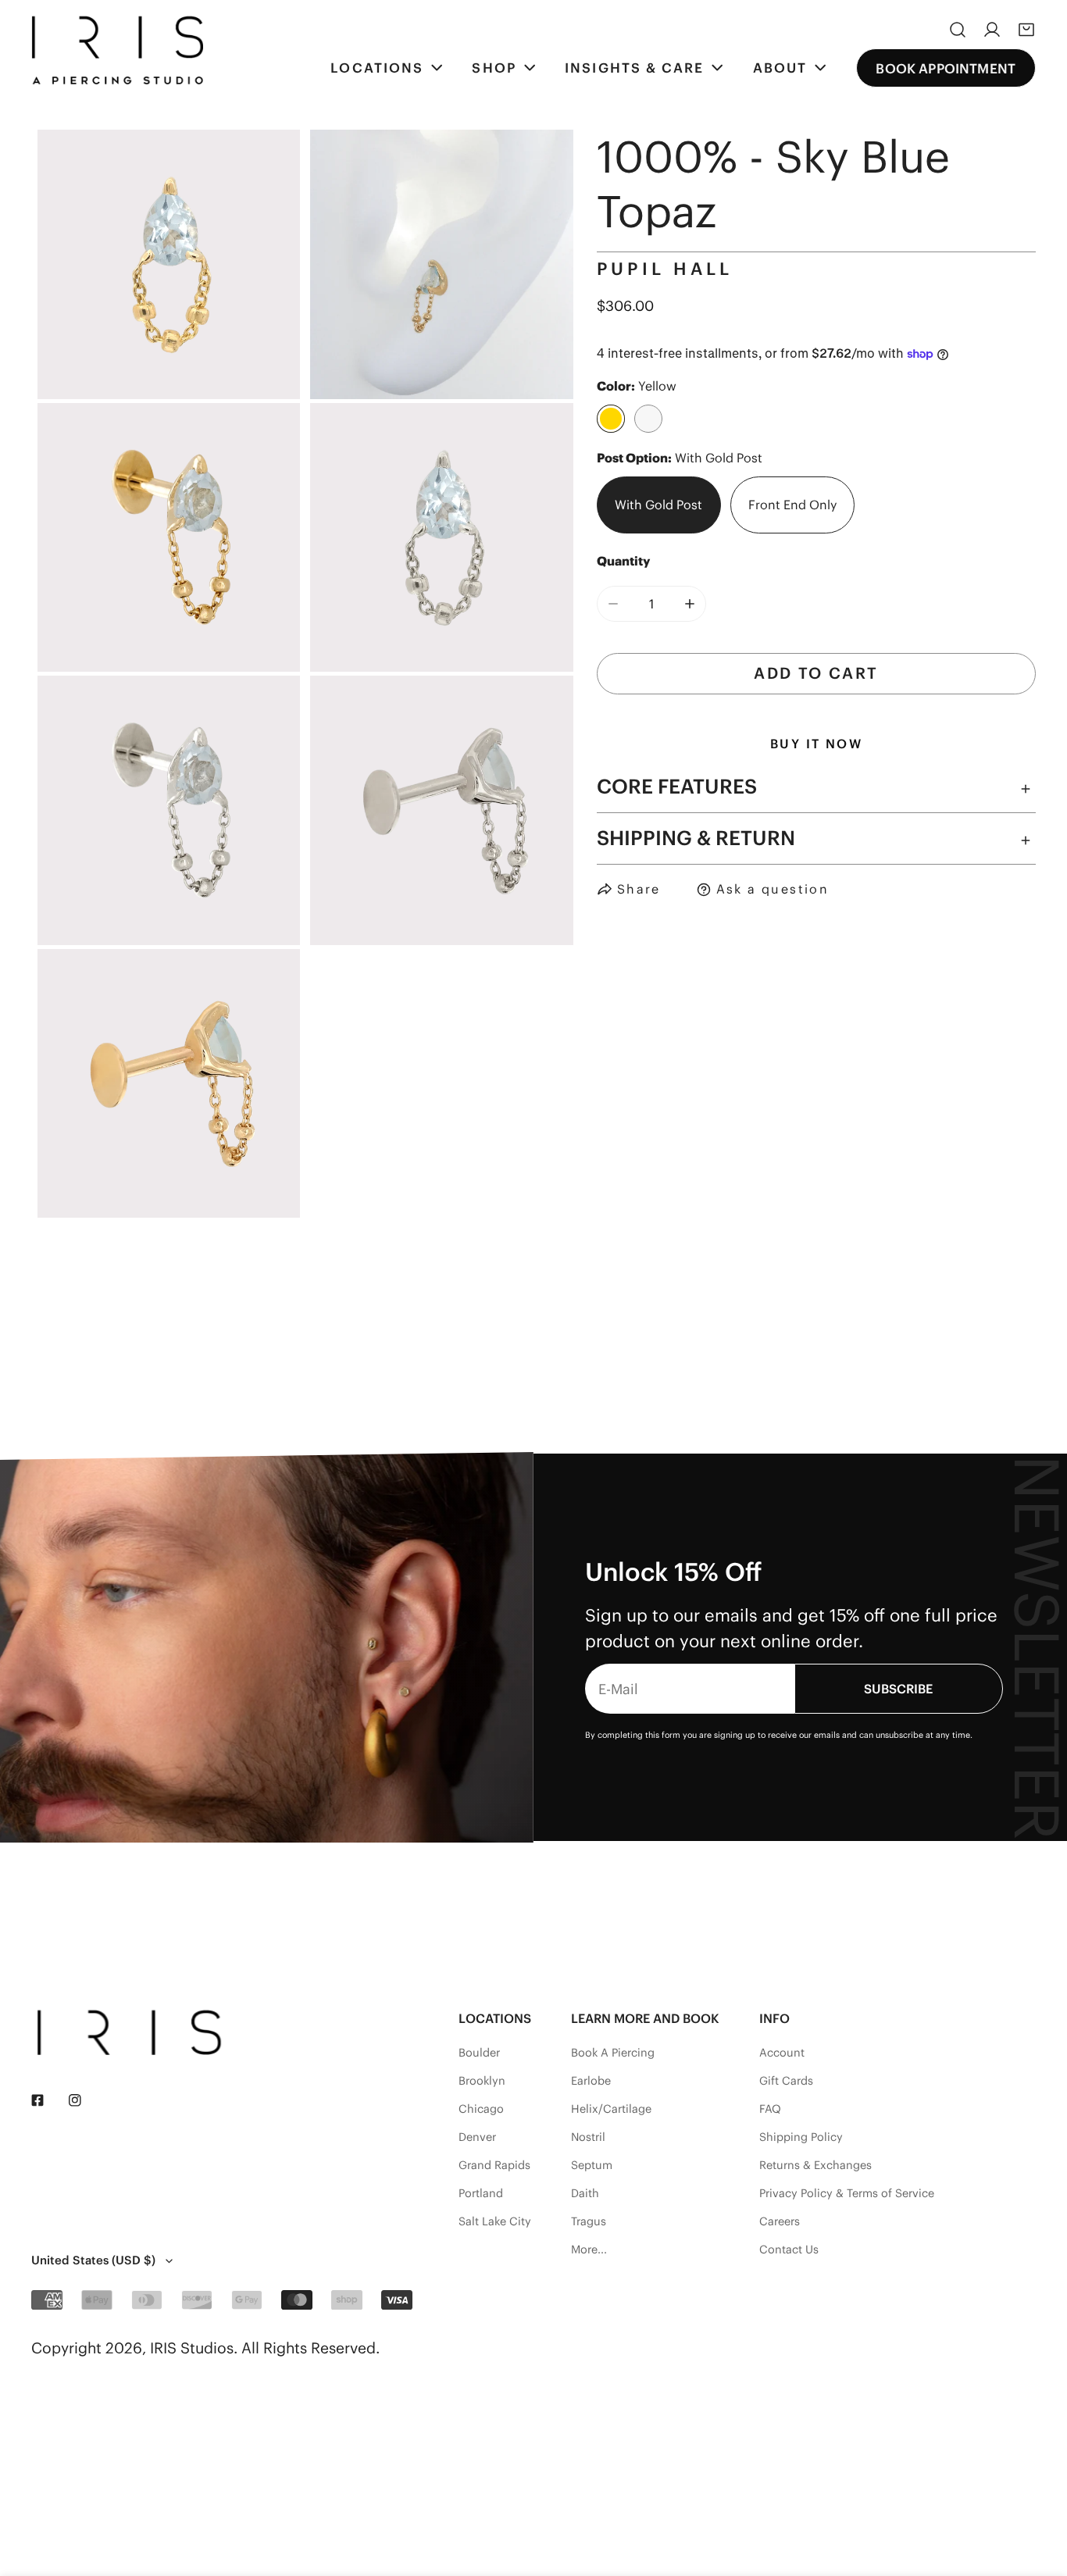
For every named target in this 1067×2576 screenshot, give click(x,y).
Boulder (479, 2053)
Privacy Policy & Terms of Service (847, 2193)
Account (782, 2053)
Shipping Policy (801, 2137)
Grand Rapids (494, 2165)
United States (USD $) (93, 2260)
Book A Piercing (613, 2053)
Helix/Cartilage (611, 2109)
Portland (481, 2193)
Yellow (611, 419)
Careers (780, 2221)
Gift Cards (786, 2081)
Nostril (588, 2137)
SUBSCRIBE (898, 1689)
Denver (477, 2137)
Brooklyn (482, 2081)
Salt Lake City (495, 2221)
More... (589, 2250)
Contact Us (789, 2250)
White (648, 419)
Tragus (589, 2221)
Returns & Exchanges (815, 2165)
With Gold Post (658, 505)
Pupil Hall (665, 269)
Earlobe (591, 2081)
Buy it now (816, 744)
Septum (592, 2165)
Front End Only (792, 505)
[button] (1026, 30)
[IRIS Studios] (117, 50)
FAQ (770, 2109)
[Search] (958, 30)
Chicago (481, 2109)
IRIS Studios (192, 2348)
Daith (585, 2193)
